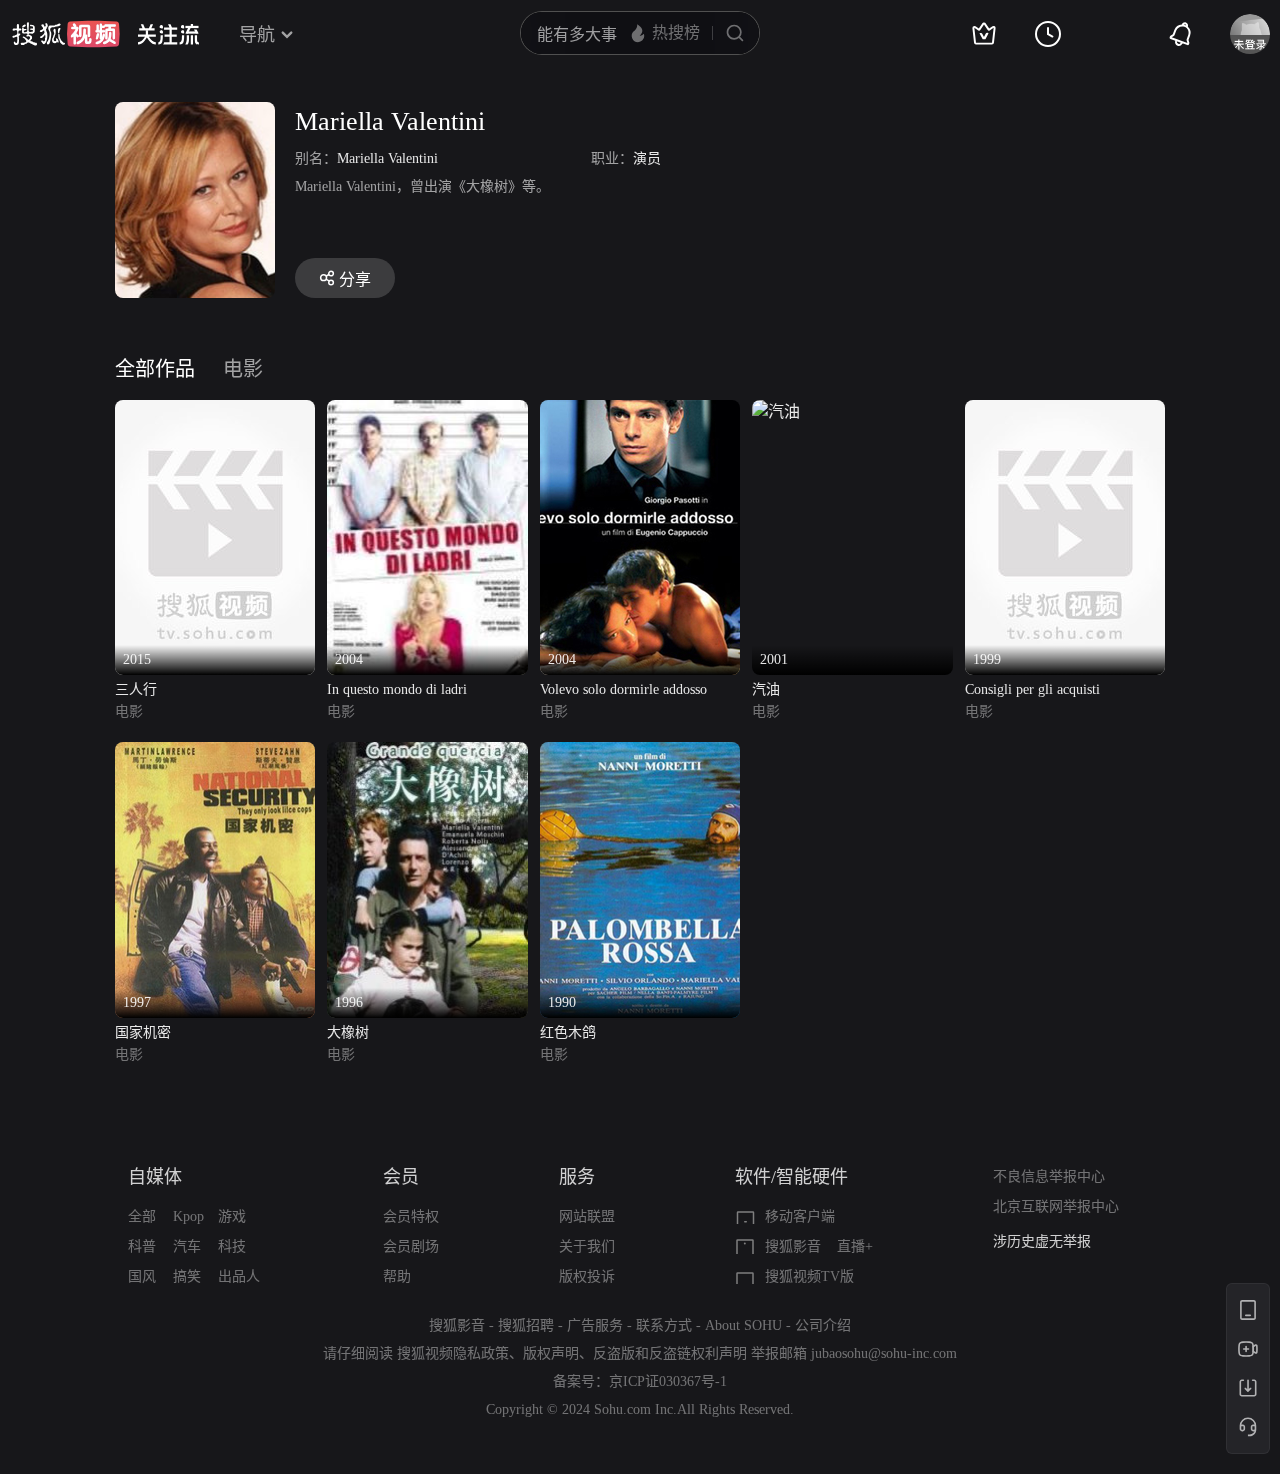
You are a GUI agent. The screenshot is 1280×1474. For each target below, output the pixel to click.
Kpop (188, 1216)
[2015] (215, 411)
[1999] (1065, 411)
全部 (142, 1216)
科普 (142, 1246)
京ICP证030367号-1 (668, 1381)
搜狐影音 (793, 1246)
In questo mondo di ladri (397, 689)
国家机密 (143, 1032)
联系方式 (664, 1325)
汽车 (187, 1246)
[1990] (640, 753)
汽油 (766, 689)
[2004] (427, 411)
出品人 (239, 1276)
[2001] (776, 411)
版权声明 (551, 1353)
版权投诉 (587, 1276)
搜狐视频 (66, 34)
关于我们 (587, 1246)
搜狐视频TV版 (809, 1276)
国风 (142, 1276)
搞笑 (187, 1276)
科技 (232, 1246)
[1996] (427, 753)
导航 (257, 35)
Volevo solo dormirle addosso (623, 689)
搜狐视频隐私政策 (453, 1353)
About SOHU (743, 1325)
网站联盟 (587, 1216)
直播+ (855, 1246)
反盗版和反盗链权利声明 (670, 1353)
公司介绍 (823, 1325)
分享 (355, 279)
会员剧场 (411, 1246)
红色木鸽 (568, 1032)
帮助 (397, 1276)
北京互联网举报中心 (1056, 1206)
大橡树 (348, 1032)
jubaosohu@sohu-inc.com (884, 1353)
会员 (401, 1177)
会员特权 (411, 1216)
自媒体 (155, 1177)
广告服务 (595, 1325)
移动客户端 (800, 1216)
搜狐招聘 (526, 1325)
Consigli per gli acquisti (1032, 689)
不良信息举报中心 (1049, 1176)
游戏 (232, 1216)
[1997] (215, 753)
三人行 (136, 689)
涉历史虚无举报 (1042, 1241)
